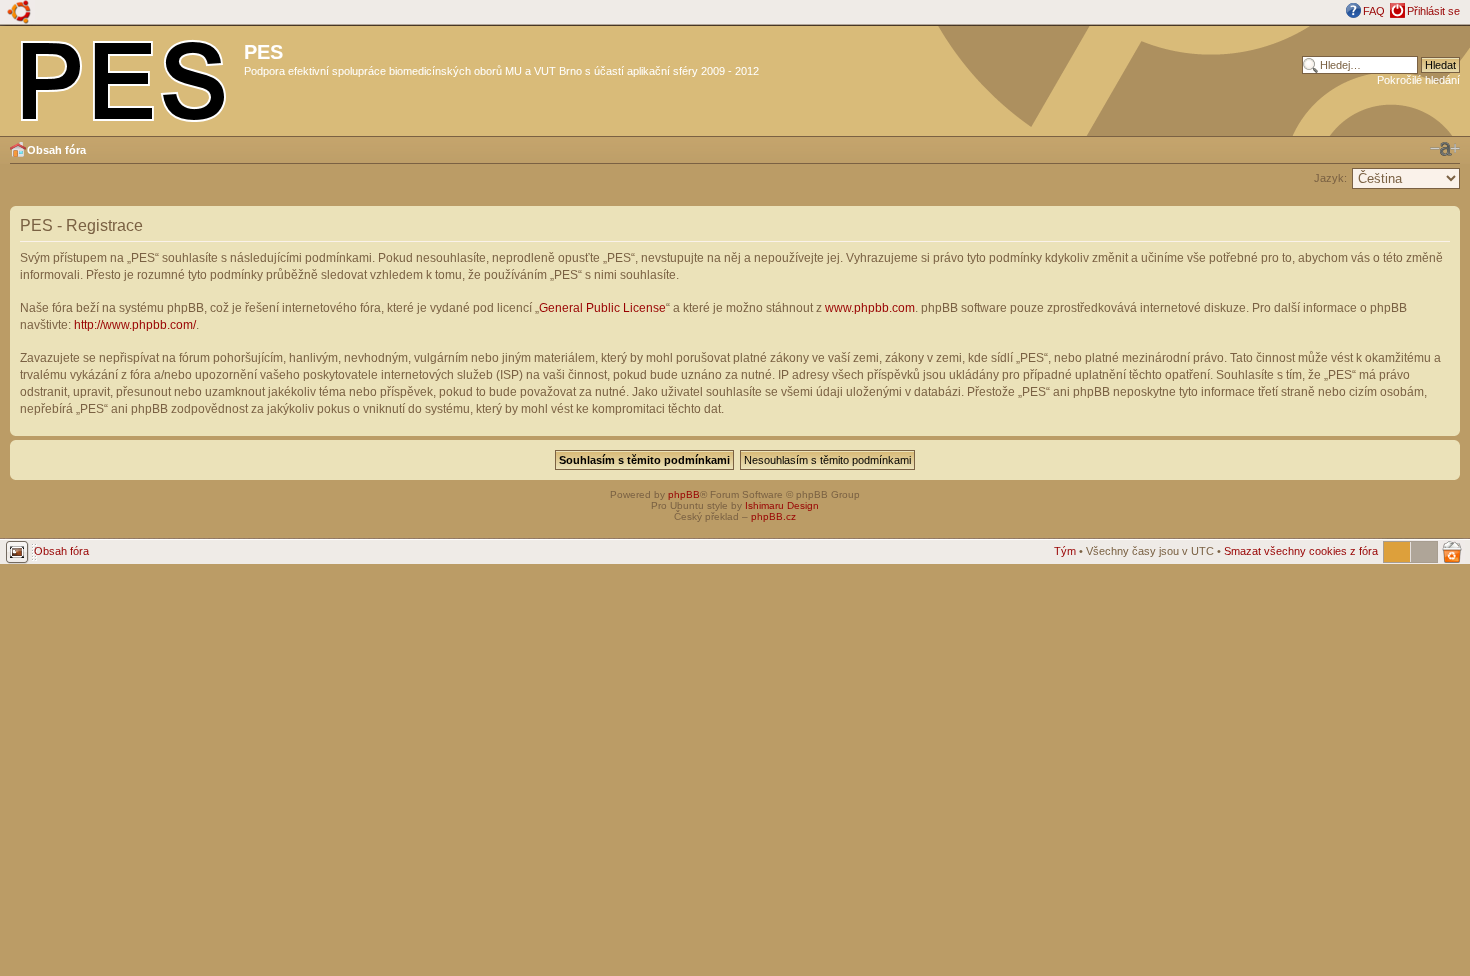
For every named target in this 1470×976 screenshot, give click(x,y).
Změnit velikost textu (1445, 149)
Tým (1065, 551)
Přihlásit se (1433, 11)
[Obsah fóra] (124, 77)
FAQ (1374, 11)
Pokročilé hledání (1418, 80)
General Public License (602, 308)
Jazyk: (1330, 178)
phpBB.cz (773, 516)
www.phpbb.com (870, 308)
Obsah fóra (56, 150)
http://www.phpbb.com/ (135, 325)
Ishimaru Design (782, 505)
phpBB (684, 494)
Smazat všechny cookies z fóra (1301, 551)
